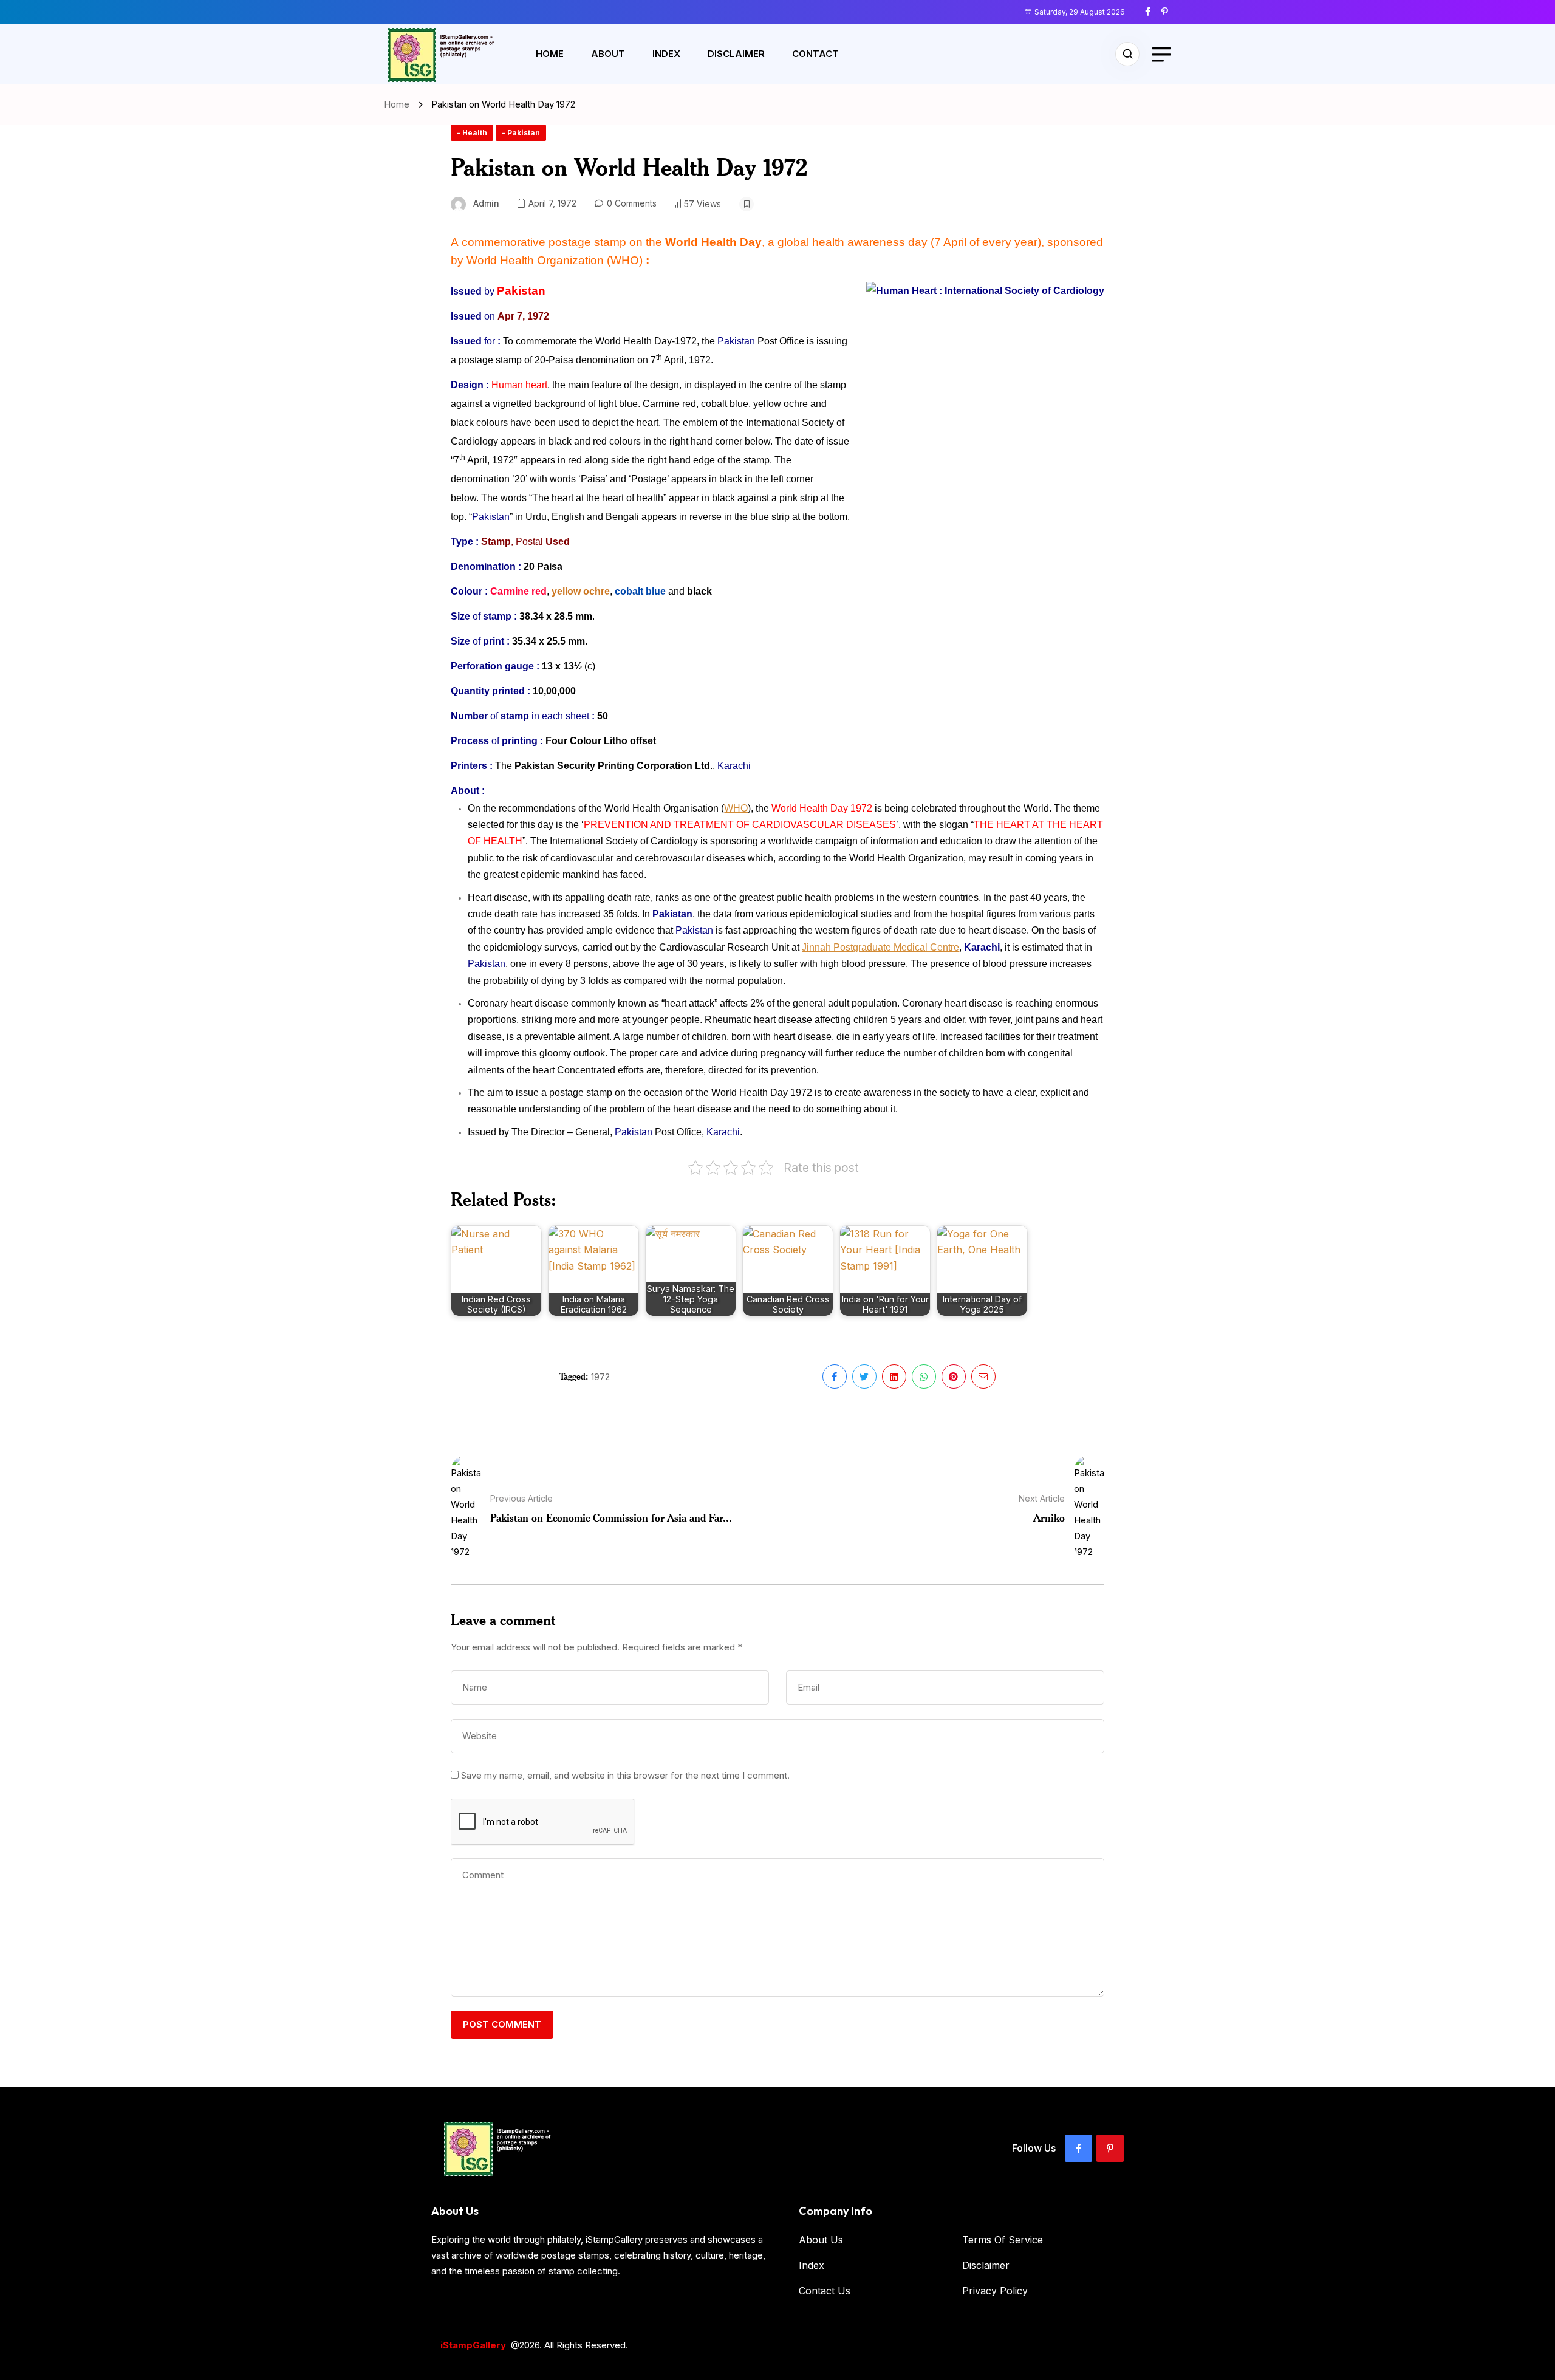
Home (550, 54)
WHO (736, 808)
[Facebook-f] (1078, 2148)
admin (486, 203)
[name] (1152, 12)
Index (666, 54)
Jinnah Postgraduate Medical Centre (880, 947)
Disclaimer (736, 54)
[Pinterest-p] (1110, 2148)
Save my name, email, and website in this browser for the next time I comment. (625, 1775)
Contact (815, 54)
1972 (600, 1377)
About (608, 54)
